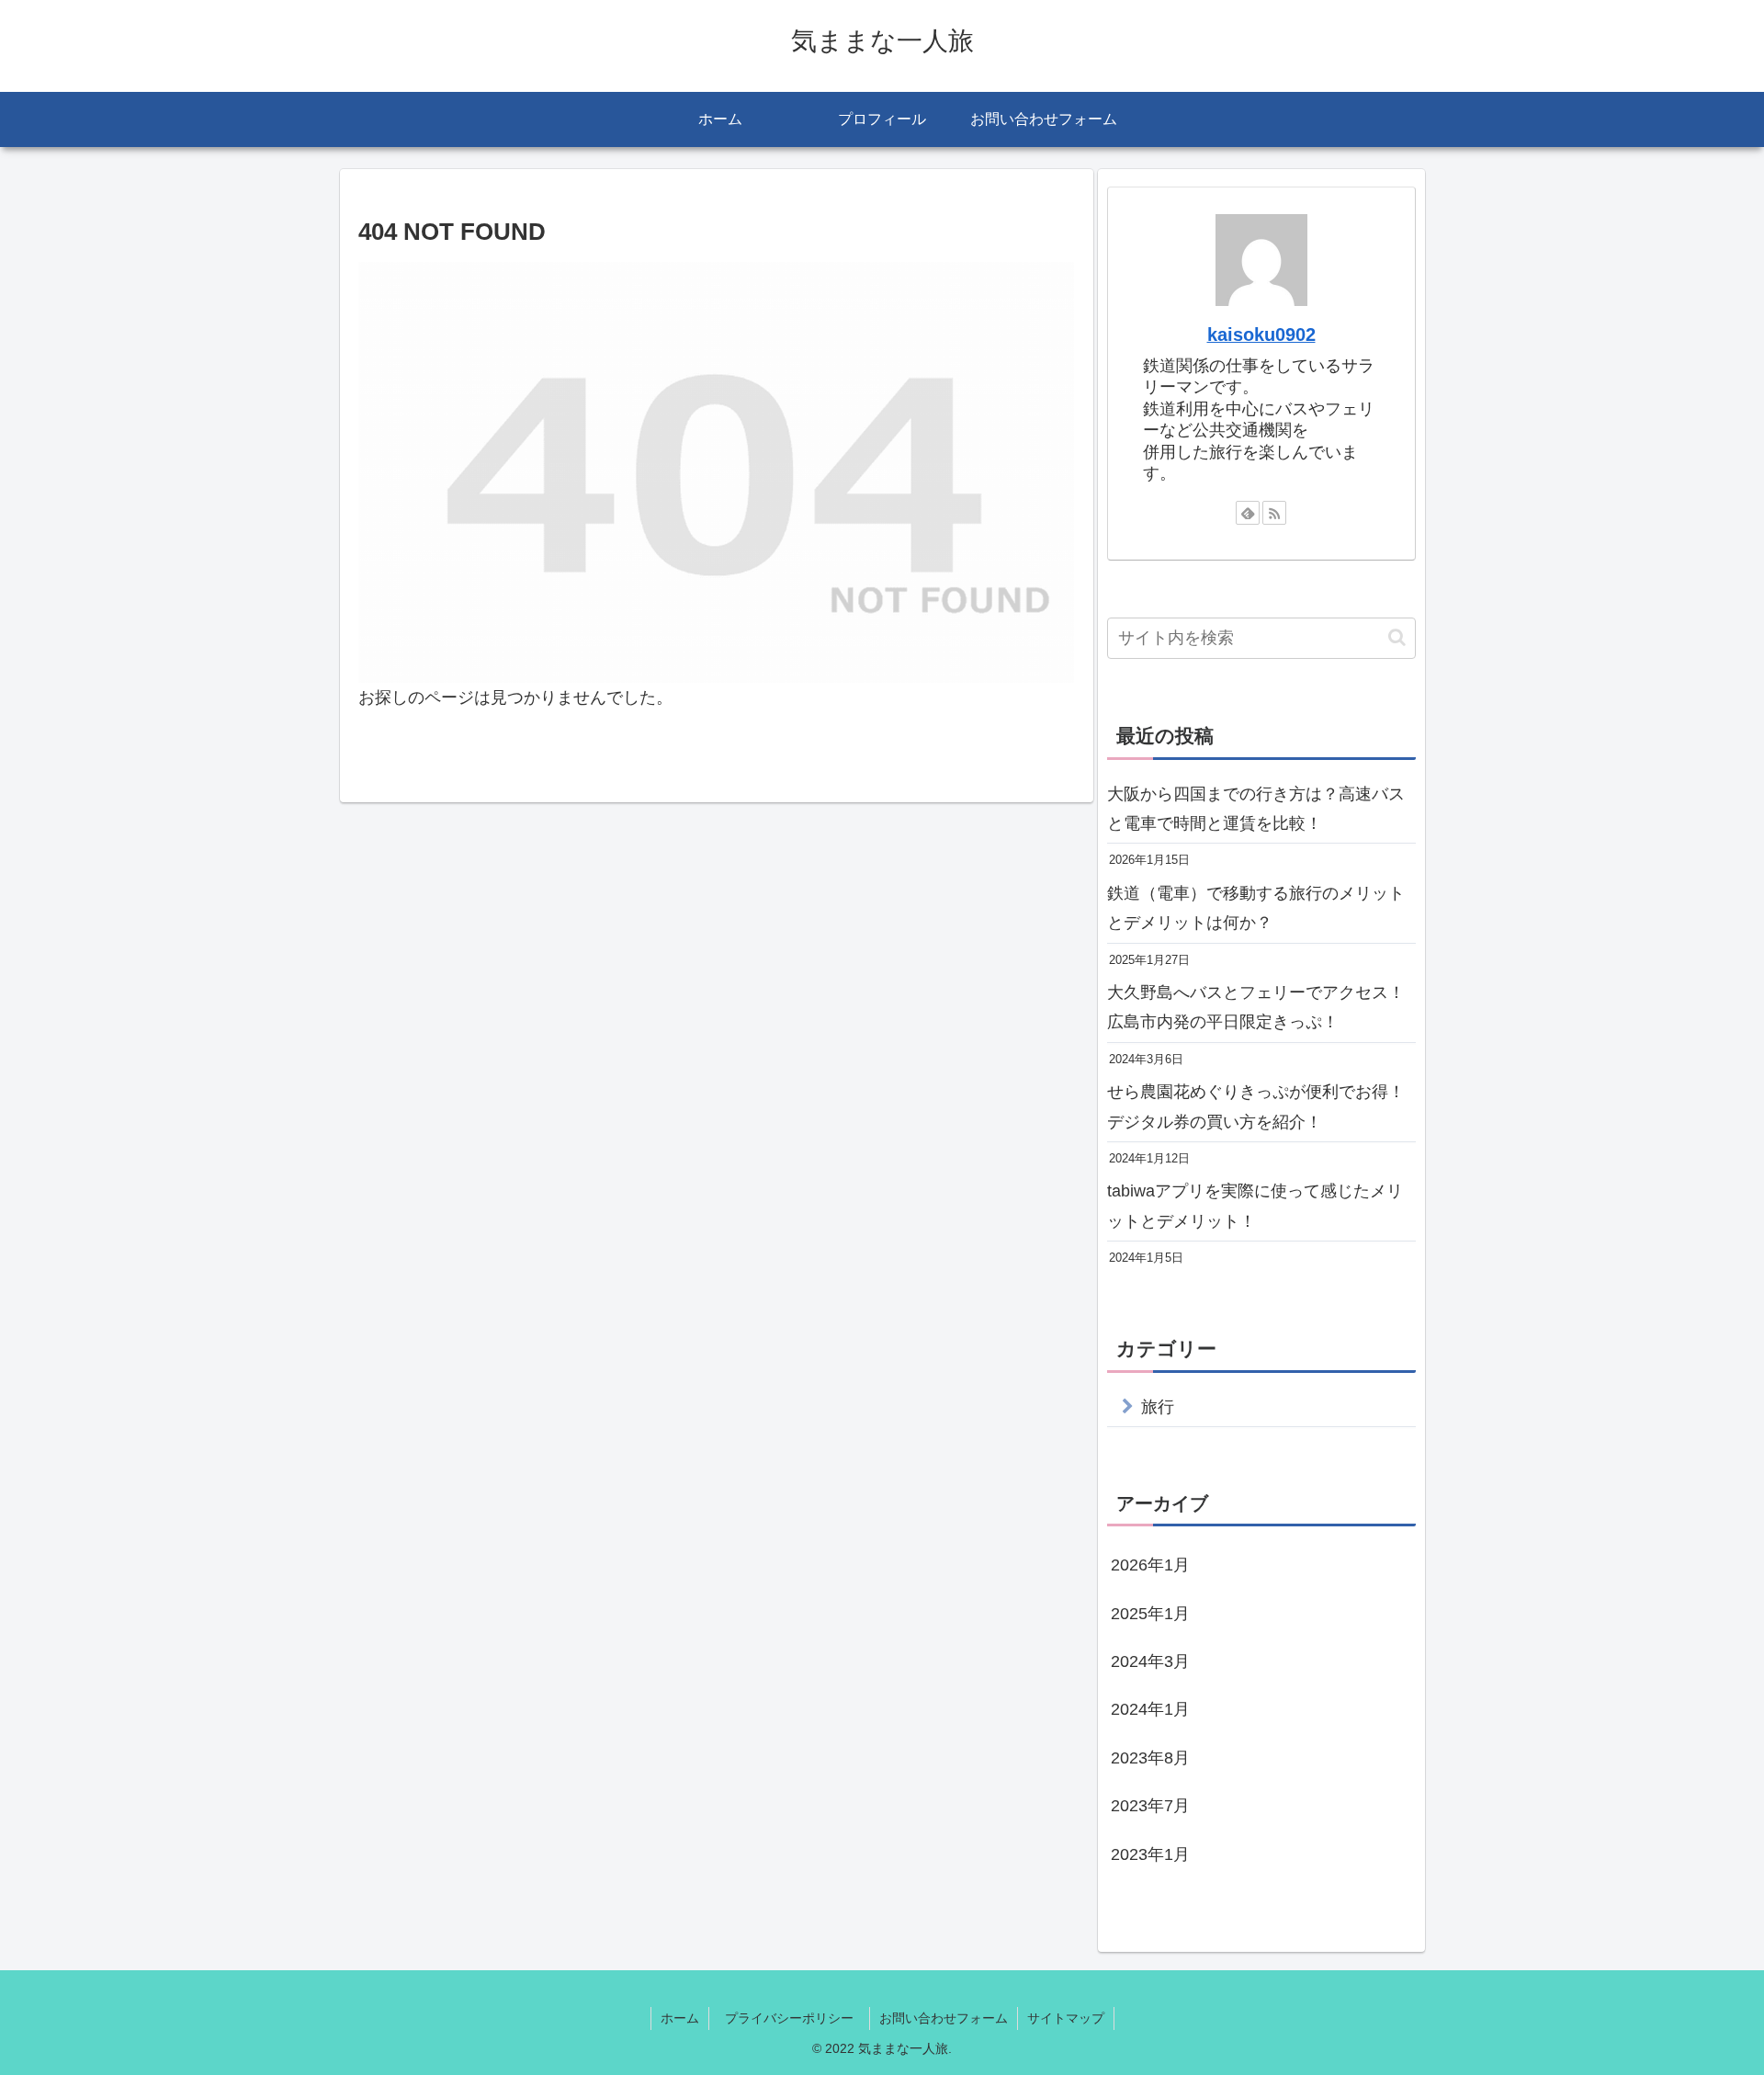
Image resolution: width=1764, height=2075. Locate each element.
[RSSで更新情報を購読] (1274, 513)
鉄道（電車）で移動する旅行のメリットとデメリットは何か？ (1256, 908)
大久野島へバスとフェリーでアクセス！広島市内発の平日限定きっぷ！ (1256, 1007)
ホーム (680, 2018)
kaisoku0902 (1261, 334)
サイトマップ (1066, 2018)
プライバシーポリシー (796, 2018)
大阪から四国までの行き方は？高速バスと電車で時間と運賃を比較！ (1256, 809)
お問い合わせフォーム (944, 2018)
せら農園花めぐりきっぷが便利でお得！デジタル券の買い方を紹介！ (1256, 1106)
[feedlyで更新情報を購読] (1248, 513)
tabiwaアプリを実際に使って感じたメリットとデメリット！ (1255, 1206)
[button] (1397, 637)
